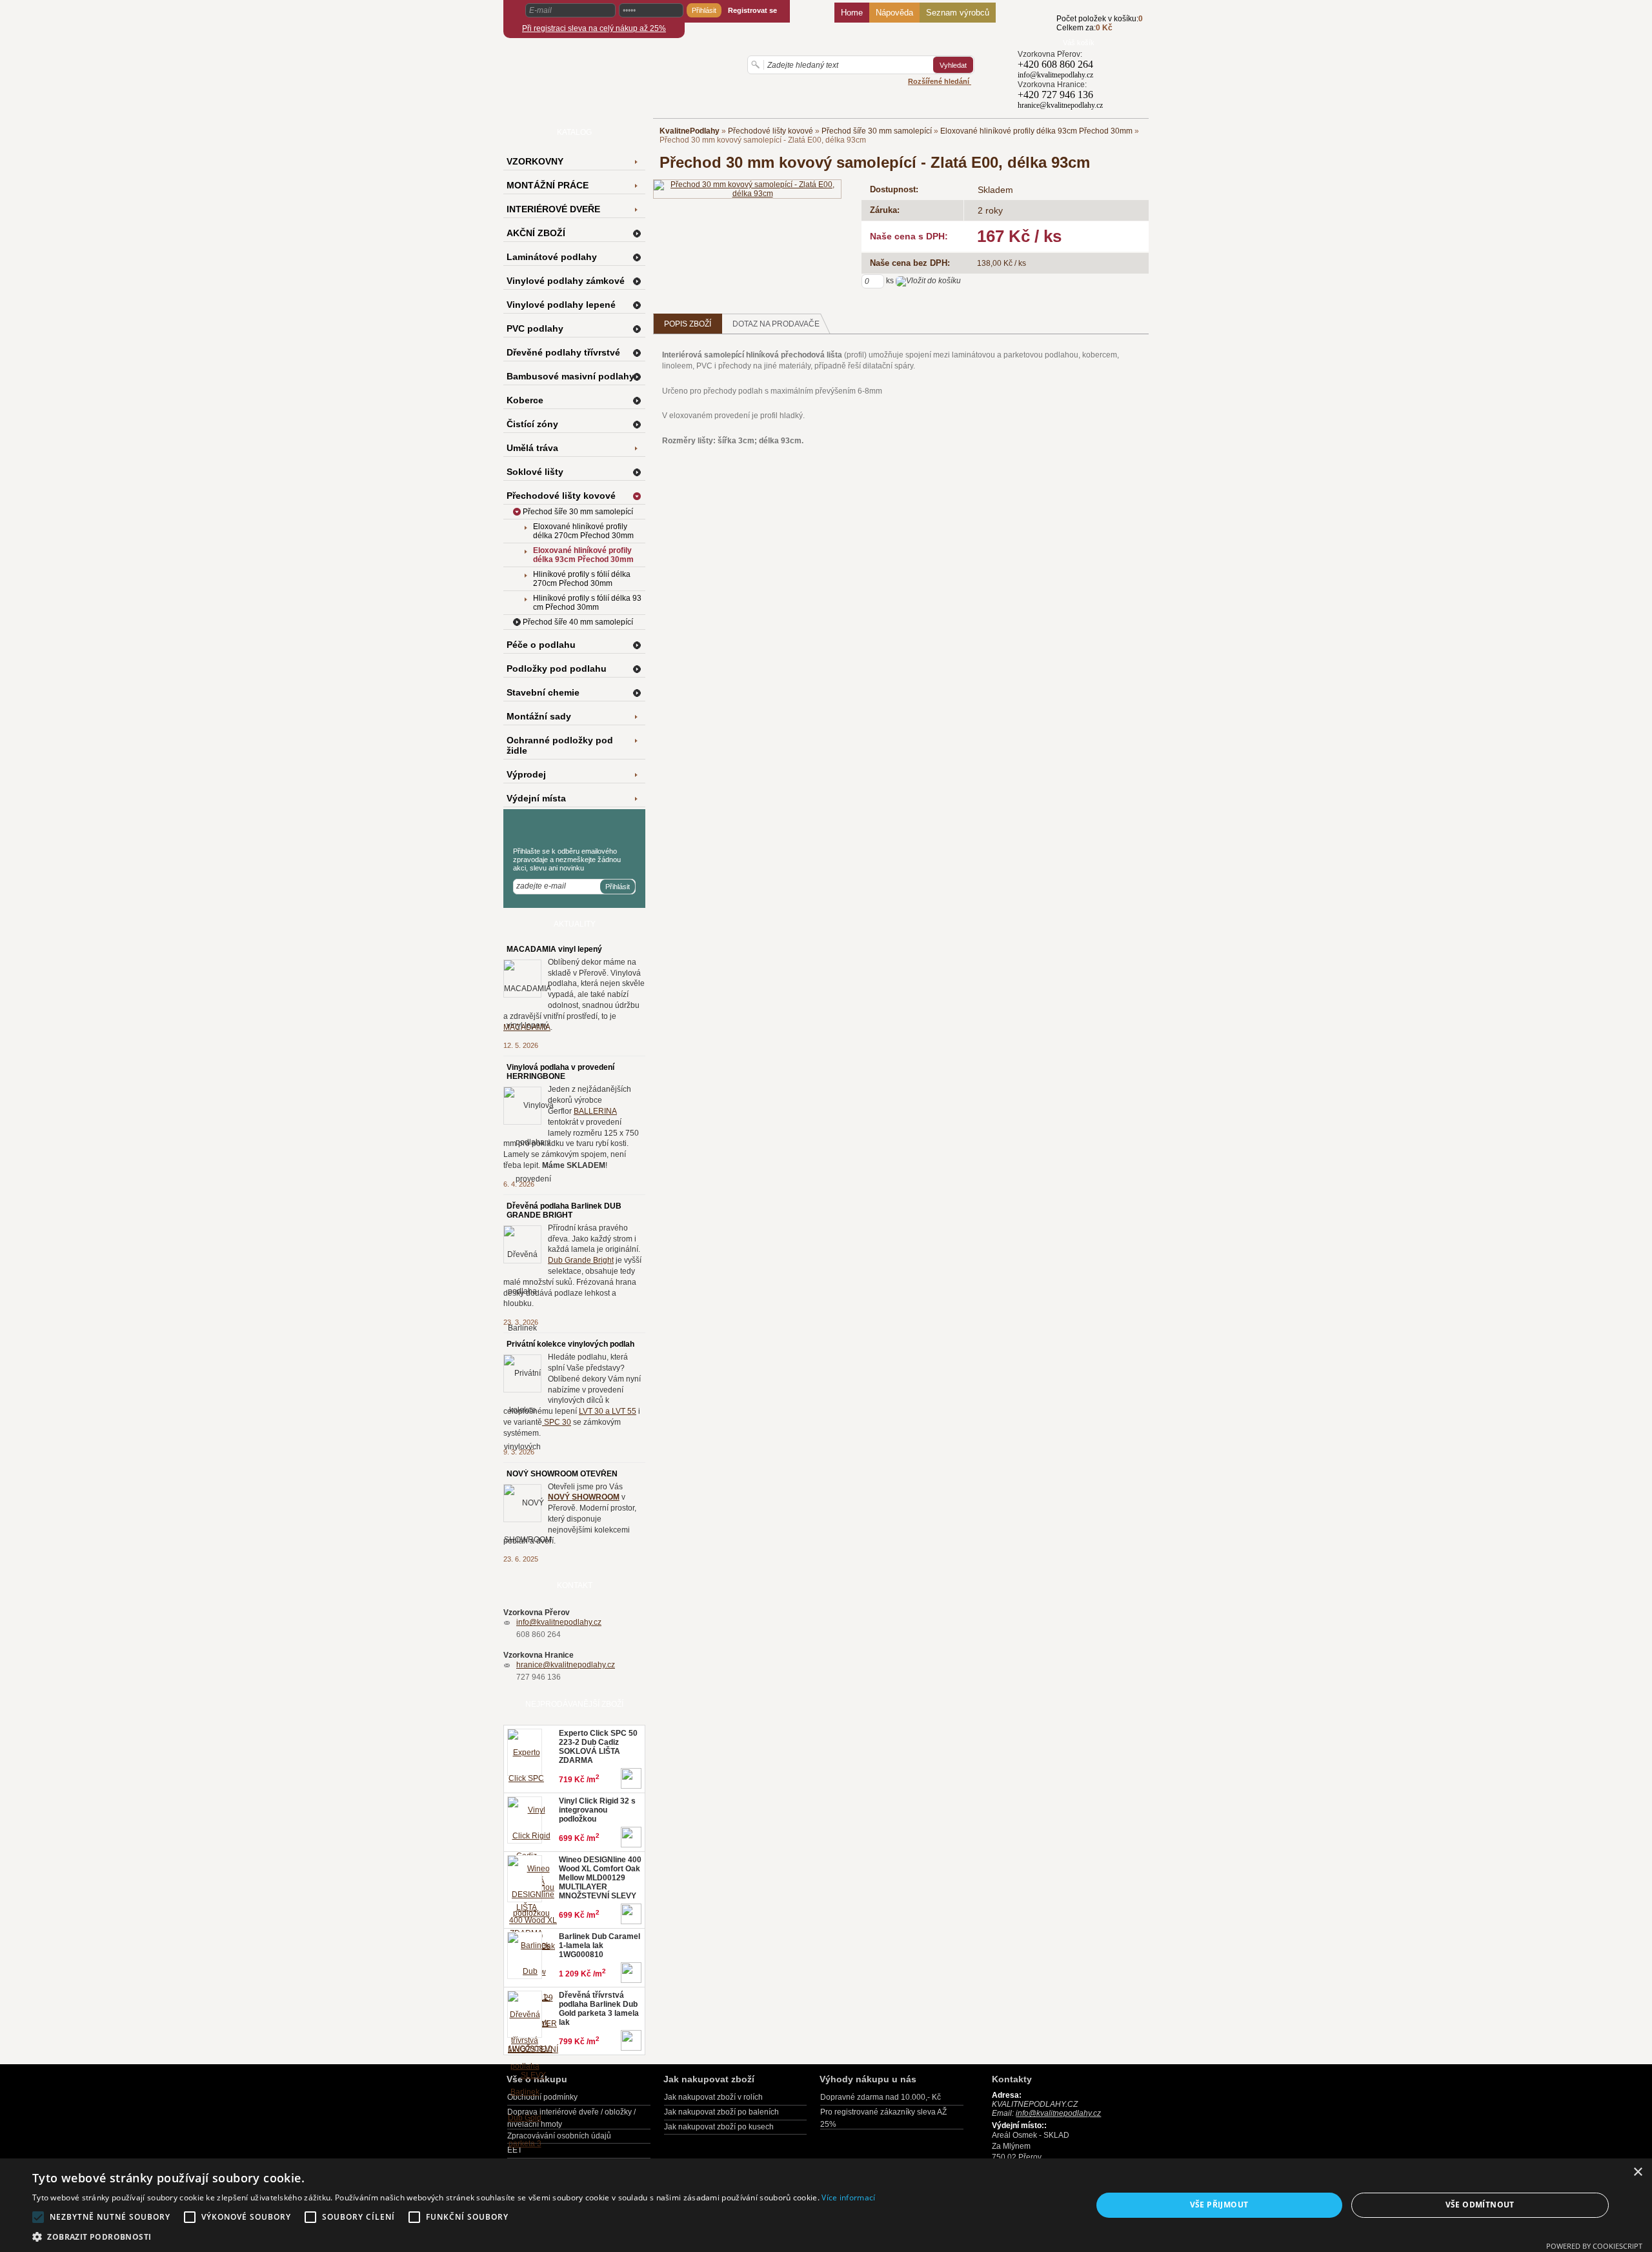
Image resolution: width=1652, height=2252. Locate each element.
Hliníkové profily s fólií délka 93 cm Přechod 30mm (587, 603)
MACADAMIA (527, 1027)
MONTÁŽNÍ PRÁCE (548, 185)
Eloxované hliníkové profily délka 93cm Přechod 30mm (1036, 131)
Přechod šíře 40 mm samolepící (578, 622)
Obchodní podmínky (542, 2097)
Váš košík (1079, 43)
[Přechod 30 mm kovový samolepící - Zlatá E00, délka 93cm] (747, 188)
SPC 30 (557, 1422)
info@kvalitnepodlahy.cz (559, 1622)
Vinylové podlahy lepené (561, 305)
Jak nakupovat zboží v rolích (713, 2097)
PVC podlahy (535, 328)
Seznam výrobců (958, 13)
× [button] (1637, 2172)
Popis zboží (688, 324)
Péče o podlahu (541, 645)
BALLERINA (595, 1111)
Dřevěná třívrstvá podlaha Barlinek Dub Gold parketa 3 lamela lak (599, 2009)
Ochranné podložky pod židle (560, 745)
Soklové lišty (535, 472)
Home (852, 13)
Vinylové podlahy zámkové (566, 281)
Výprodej (526, 774)
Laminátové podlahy (552, 257)
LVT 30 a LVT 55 (608, 1411)
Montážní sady (539, 716)
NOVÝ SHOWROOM (584, 1497)
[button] (454, 2236)
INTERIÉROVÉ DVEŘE (553, 209)
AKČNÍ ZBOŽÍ (536, 233)
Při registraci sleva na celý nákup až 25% (594, 28)
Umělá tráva (532, 448)
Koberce (525, 400)
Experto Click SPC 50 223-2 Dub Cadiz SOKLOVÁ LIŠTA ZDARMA (598, 1747)
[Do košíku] (1037, 30)
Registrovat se (752, 10)
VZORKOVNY (535, 161)
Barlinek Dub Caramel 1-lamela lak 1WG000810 (599, 1945)
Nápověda (894, 13)
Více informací (848, 2197)
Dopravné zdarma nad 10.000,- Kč (881, 2097)
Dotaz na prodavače (776, 324)
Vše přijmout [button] (1219, 2205)
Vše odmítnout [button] (1480, 2205)
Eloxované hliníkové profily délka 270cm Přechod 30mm (583, 531)
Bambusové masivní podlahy (570, 376)
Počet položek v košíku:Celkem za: (1100, 23)
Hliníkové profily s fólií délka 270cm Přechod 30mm (582, 579)
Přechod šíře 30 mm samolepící (877, 131)
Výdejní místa (536, 798)
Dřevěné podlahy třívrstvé (563, 352)
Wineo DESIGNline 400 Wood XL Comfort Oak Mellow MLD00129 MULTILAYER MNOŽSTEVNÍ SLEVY (600, 1878)
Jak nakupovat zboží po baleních (721, 2112)
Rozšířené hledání (940, 81)
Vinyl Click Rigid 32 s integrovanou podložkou (597, 1810)
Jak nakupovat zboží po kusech (719, 2127)
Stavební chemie (543, 692)
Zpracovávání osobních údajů (559, 2136)
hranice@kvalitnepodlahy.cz (566, 1665)
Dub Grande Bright (581, 1260)
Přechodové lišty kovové (771, 131)
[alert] (826, 2205)
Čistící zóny (532, 424)
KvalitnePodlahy (690, 131)
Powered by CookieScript (1594, 2246)
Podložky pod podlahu (557, 669)
